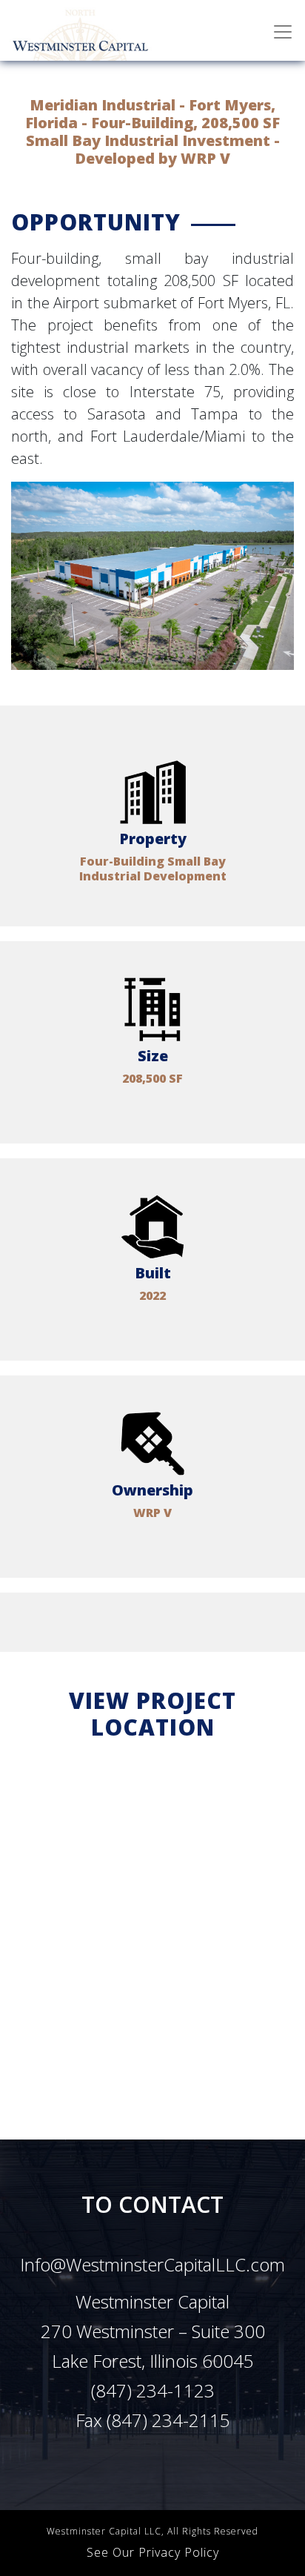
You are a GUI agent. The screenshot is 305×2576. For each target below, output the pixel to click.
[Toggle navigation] (283, 32)
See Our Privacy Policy (153, 2552)
